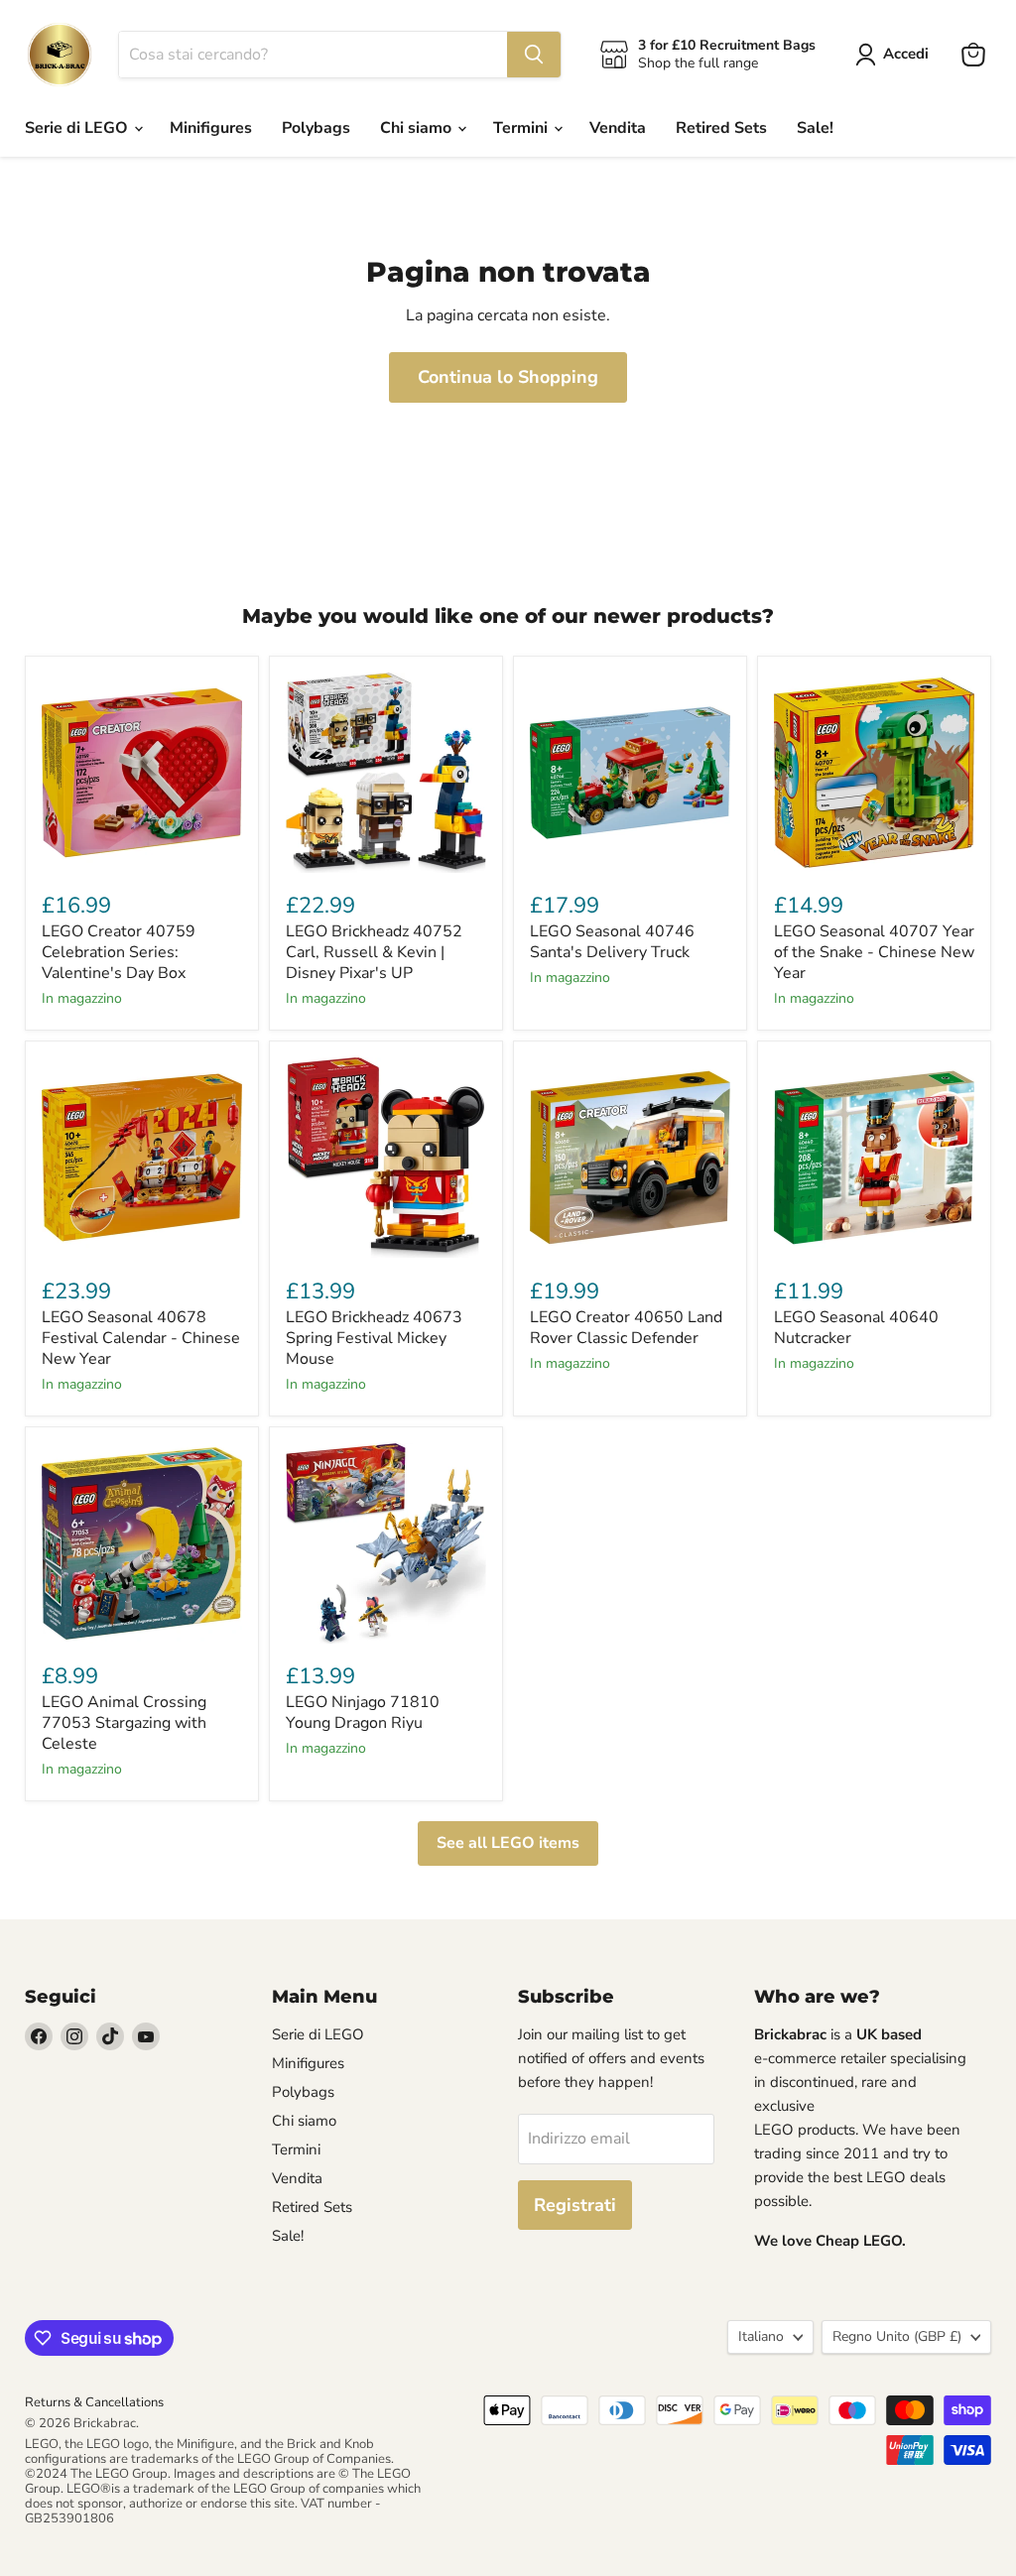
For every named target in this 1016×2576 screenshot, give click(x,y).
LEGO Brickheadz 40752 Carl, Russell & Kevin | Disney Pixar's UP (374, 952)
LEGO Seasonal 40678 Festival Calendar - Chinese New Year (141, 1338)
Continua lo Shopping (508, 377)
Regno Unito (897, 2336)
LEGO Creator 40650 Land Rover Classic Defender (626, 1328)
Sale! (815, 128)
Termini (522, 128)
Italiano (761, 2336)
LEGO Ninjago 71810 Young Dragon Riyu (363, 1713)
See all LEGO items (508, 1843)
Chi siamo (418, 128)
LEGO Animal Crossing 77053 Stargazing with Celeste (124, 1723)
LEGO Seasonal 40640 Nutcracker (856, 1328)
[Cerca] (534, 55)
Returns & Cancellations (94, 2402)
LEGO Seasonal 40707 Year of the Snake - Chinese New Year (874, 952)
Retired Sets (721, 128)
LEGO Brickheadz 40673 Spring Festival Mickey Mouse (374, 1338)
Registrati (575, 2205)
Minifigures (211, 128)
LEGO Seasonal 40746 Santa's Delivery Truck (612, 942)
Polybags (316, 128)
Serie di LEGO (78, 128)
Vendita (618, 128)
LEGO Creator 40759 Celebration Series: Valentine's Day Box (119, 952)
